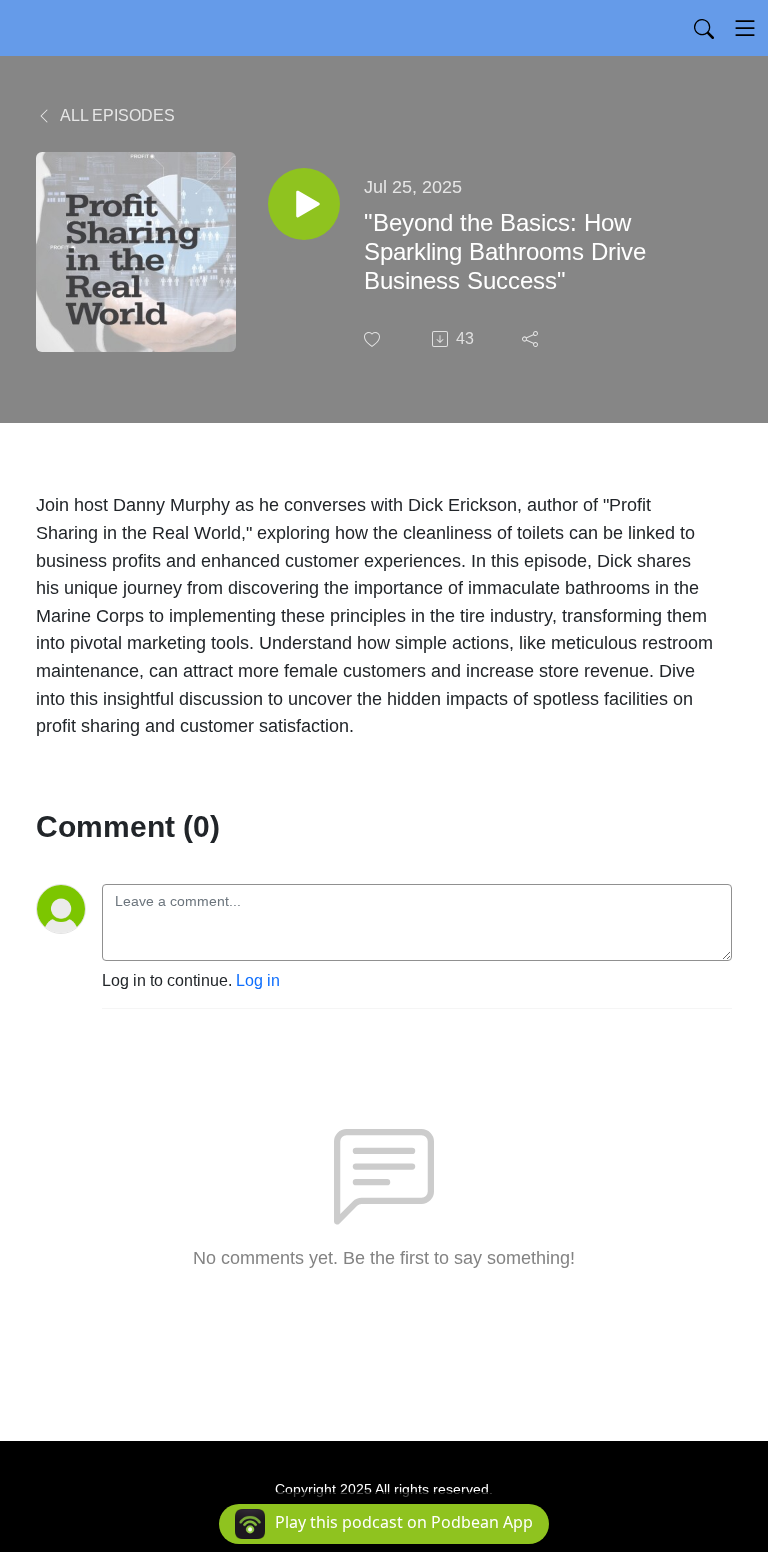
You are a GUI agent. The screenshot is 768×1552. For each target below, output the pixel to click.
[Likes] (374, 339)
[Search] (704, 28)
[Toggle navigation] (745, 28)
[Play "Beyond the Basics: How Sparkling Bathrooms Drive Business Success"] (304, 204)
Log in (258, 980)
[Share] (532, 339)
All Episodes (116, 115)
